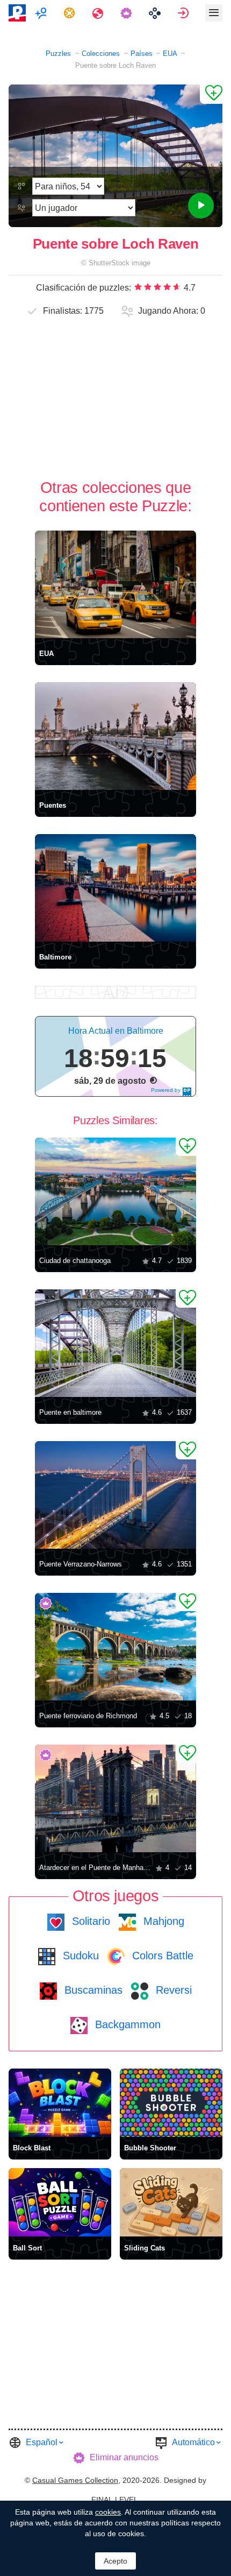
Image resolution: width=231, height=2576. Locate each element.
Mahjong (162, 1921)
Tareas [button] (71, 13)
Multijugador (42, 13)
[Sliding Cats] (171, 2202)
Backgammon (126, 2024)
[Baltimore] (115, 888)
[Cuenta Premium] (128, 13)
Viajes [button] (99, 13)
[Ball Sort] (60, 2202)
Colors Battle (161, 1956)
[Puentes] (115, 736)
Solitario (89, 1921)
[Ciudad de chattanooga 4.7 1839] (115, 1191)
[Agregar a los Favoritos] (211, 94)
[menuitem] (42, 13)
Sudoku (79, 1956)
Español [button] (42, 2442)
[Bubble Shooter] (171, 2103)
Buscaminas (92, 1990)
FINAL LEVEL (115, 2500)
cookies (108, 2512)
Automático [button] (193, 2442)
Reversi (172, 1990)
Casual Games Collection (75, 2480)
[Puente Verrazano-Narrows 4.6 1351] (115, 1495)
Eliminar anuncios (124, 2457)
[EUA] (115, 584)
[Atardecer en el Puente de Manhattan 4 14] (115, 1798)
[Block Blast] (60, 2103)
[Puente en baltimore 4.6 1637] (115, 1343)
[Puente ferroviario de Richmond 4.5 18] (115, 1647)
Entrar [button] (185, 13)
